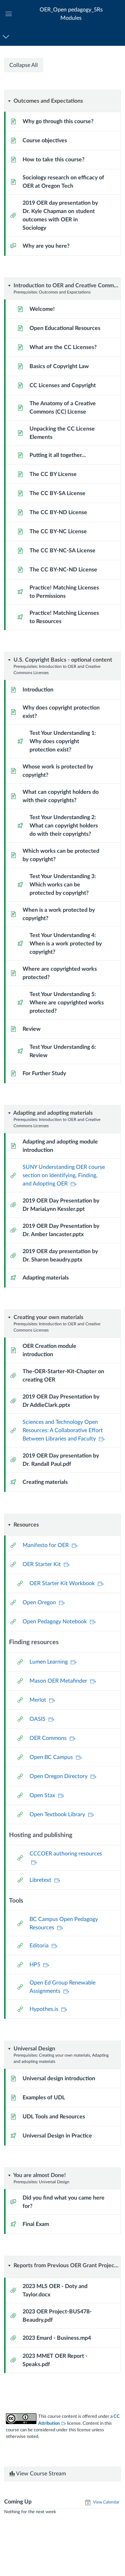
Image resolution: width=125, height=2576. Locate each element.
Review (32, 1029)
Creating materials (45, 1482)
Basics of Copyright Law (59, 366)
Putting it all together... (58, 455)
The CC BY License (53, 474)
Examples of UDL (44, 2098)
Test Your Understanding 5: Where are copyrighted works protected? (67, 1003)
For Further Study (44, 1073)
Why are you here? (46, 246)
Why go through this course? (58, 121)
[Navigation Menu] (7, 37)
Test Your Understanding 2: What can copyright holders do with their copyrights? (64, 826)
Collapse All (24, 65)
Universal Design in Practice (57, 2136)
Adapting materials (46, 1278)
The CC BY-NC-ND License (63, 570)
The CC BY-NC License (58, 532)
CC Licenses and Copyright (63, 385)
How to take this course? (53, 160)
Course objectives (45, 141)
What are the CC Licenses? (63, 347)
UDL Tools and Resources (54, 2117)
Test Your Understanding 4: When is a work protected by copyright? (66, 944)
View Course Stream (40, 2474)
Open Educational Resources (65, 328)
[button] (71, 14)
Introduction (38, 690)
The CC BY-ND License (58, 512)
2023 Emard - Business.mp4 (57, 2338)
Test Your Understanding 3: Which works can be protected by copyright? (63, 885)
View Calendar (106, 2502)
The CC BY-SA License (57, 493)
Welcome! (42, 309)
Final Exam (36, 2224)
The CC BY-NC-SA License (62, 551)
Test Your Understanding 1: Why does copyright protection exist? (63, 741)
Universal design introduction (59, 2078)
